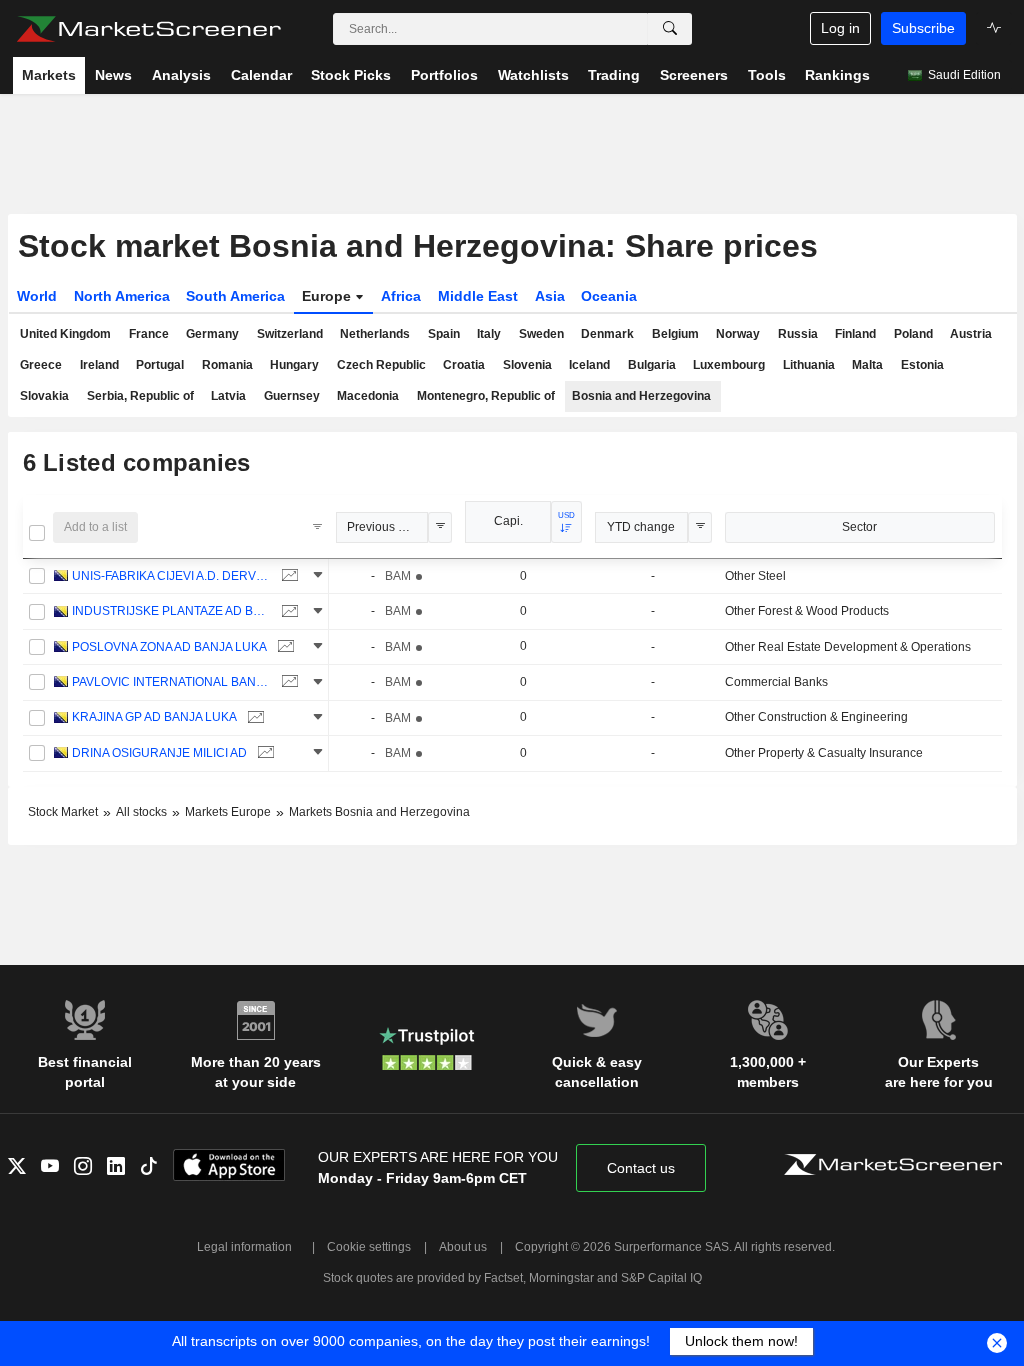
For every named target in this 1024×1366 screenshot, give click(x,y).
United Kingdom (65, 334)
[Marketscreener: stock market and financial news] (148, 29)
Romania (227, 365)
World (37, 296)
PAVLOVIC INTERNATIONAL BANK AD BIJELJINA (171, 682)
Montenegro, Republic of (486, 396)
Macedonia (368, 396)
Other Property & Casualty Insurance (824, 753)
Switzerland (290, 334)
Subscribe (923, 28)
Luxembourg (729, 365)
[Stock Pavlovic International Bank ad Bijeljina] (287, 682)
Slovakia (44, 396)
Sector (859, 527)
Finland (855, 334)
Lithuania (809, 365)
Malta (867, 365)
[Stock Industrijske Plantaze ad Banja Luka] (287, 611)
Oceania (609, 296)
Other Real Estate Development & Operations (848, 647)
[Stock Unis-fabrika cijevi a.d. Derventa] (287, 576)
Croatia (464, 365)
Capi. (508, 521)
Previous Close (388, 527)
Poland (913, 334)
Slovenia (527, 365)
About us (463, 1247)
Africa (401, 296)
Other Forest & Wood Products (807, 611)
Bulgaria (652, 365)
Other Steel (755, 576)
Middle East (478, 296)
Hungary (294, 365)
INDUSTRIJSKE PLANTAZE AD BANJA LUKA (171, 611)
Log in (840, 28)
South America (235, 296)
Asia (550, 296)
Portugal (160, 365)
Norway (738, 334)
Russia (798, 334)
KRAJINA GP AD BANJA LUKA (154, 717)
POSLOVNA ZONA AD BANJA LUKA (169, 647)
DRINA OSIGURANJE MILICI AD (159, 753)
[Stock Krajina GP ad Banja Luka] (253, 717)
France (149, 334)
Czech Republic (381, 365)
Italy (489, 334)
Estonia (922, 365)
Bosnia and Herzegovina (641, 396)
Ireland (99, 365)
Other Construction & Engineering (816, 717)
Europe (328, 296)
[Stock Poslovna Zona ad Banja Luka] (283, 647)
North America (122, 296)
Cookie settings (369, 1247)
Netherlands (375, 334)
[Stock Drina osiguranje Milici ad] (263, 753)
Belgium (675, 334)
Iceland (589, 365)
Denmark (607, 334)
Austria (971, 334)
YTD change (641, 527)
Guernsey (292, 396)
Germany (212, 334)
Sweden (541, 334)
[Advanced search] (670, 29)
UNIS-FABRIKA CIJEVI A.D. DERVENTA (171, 576)
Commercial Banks (776, 682)
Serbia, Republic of (140, 396)
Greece (41, 365)
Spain (444, 334)
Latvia (228, 396)
